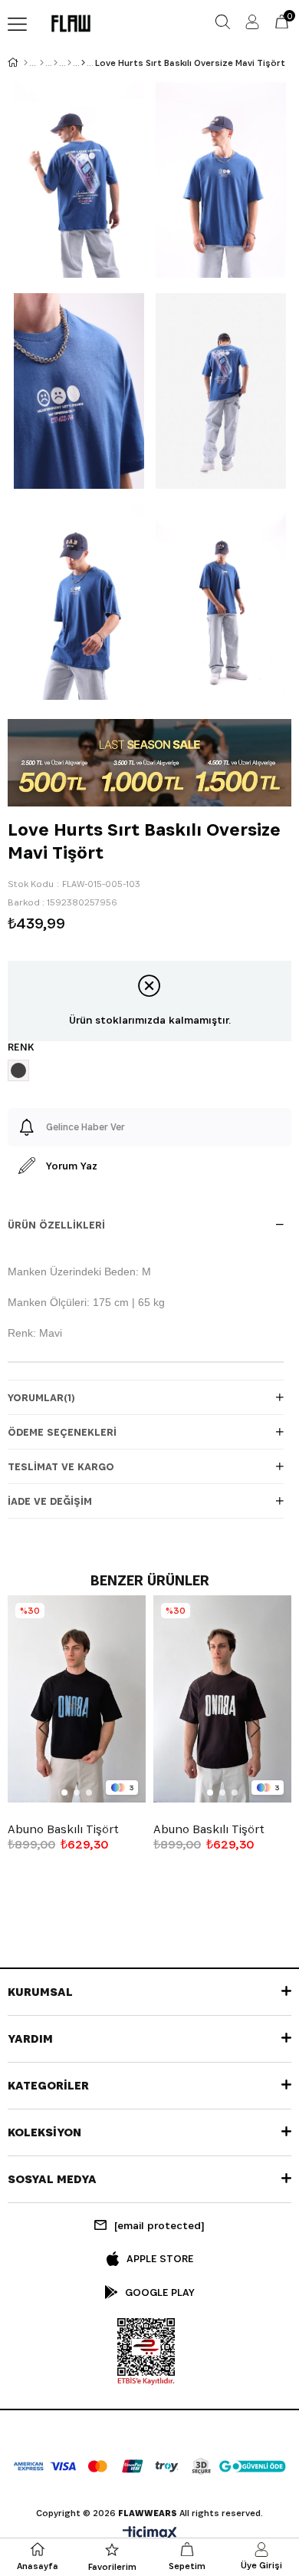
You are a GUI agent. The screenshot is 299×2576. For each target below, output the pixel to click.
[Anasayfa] (26, 63)
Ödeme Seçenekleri (62, 1432)
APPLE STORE (160, 2258)
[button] (64, 1793)
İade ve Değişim (50, 1501)
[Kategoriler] (56, 63)
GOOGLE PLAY (160, 2292)
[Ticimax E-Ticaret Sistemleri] (150, 2534)
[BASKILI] (83, 63)
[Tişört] (69, 63)
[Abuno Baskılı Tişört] (77, 1699)
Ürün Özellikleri (56, 1225)
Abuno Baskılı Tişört (63, 1829)
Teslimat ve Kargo (61, 1466)
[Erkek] (42, 63)
